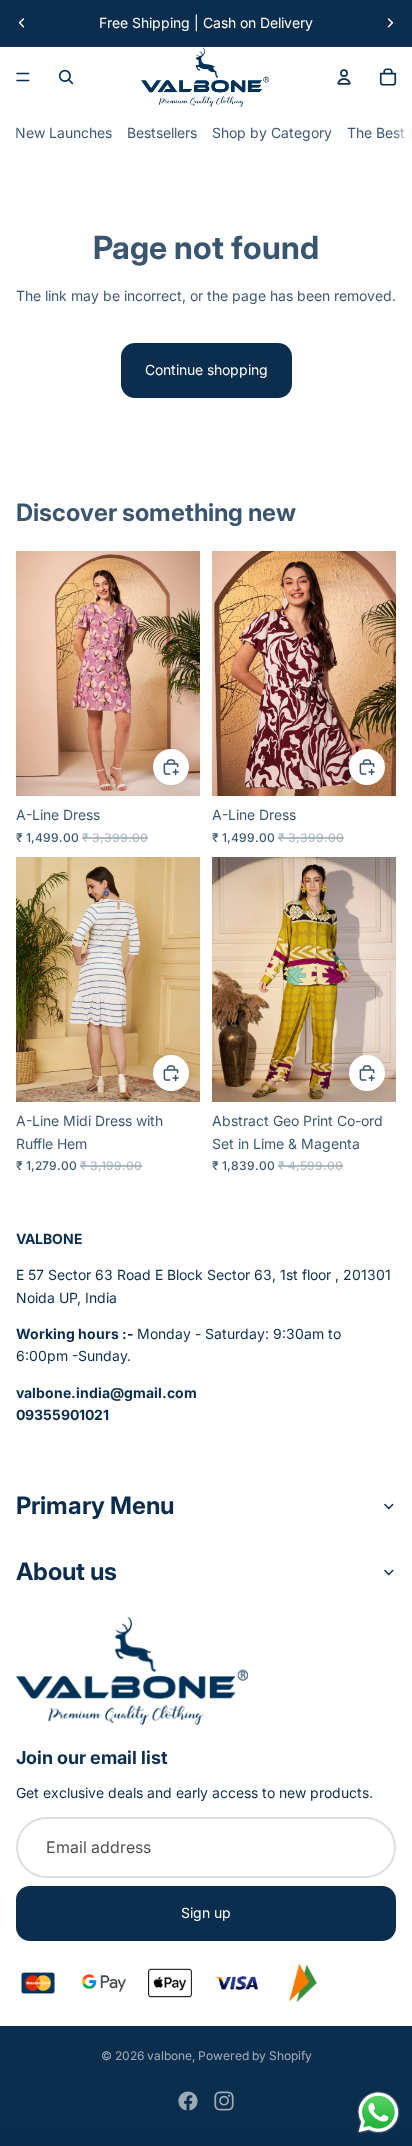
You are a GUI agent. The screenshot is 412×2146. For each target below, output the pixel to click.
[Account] (344, 77)
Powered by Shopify (255, 2055)
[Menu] (23, 77)
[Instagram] (224, 2101)
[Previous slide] (22, 23)
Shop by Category (272, 132)
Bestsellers (162, 132)
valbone (169, 2055)
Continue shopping (206, 369)
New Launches (63, 132)
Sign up (206, 1912)
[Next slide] (390, 23)
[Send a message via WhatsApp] (378, 2112)
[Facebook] (188, 2101)
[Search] (66, 77)
